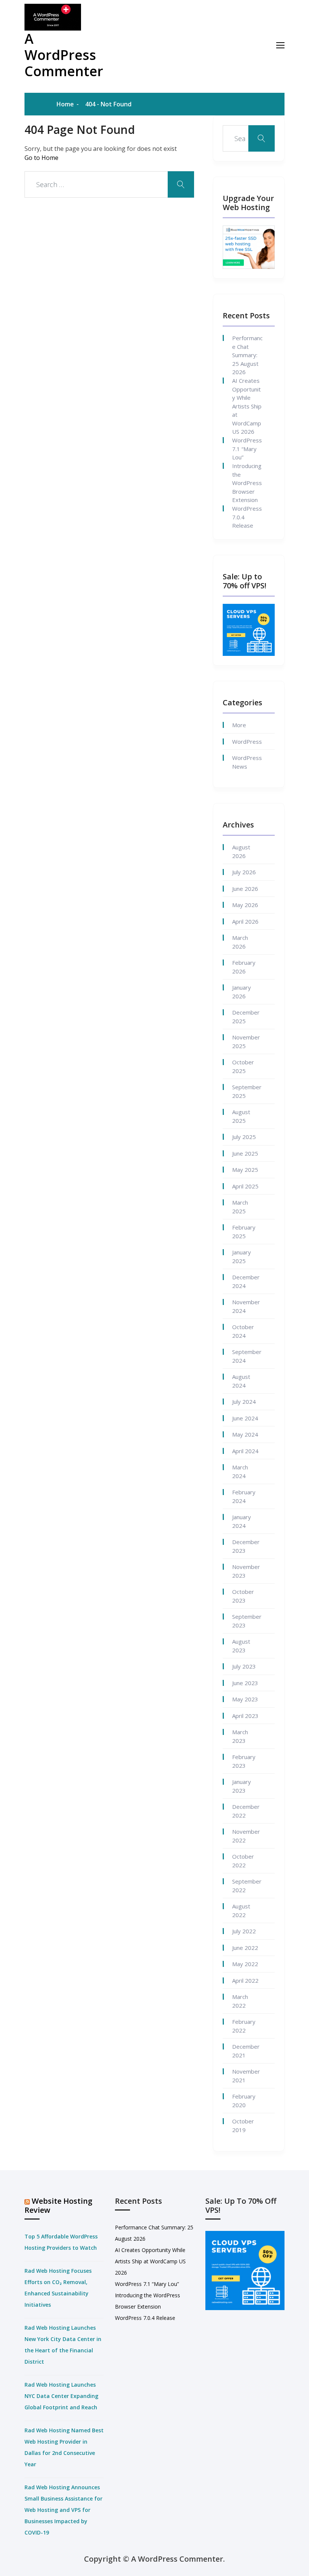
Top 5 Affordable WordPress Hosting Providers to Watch (61, 2242)
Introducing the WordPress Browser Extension (247, 483)
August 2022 (241, 1911)
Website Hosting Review (58, 2205)
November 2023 (246, 1571)
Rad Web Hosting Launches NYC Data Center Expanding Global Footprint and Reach (61, 2396)
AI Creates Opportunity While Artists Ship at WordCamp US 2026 (247, 406)
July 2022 (244, 1931)
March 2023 (240, 1736)
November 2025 (246, 1042)
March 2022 (240, 2001)
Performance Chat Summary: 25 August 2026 (247, 355)
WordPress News (247, 762)
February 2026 (244, 967)
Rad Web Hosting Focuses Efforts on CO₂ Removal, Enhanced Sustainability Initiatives (58, 2288)
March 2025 (240, 1207)
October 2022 (243, 1861)
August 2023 (241, 1646)
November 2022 (246, 1836)
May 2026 (245, 905)
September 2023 (247, 1621)
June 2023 (245, 1683)
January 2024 (242, 1521)
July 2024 (244, 1402)
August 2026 (241, 851)
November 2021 (246, 2076)
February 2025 (244, 1232)
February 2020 (244, 2101)
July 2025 (244, 1137)
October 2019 (243, 2125)
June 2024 (245, 1418)
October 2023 (243, 1596)
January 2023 (242, 1786)
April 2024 (245, 1451)
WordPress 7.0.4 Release (247, 517)
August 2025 (241, 1116)
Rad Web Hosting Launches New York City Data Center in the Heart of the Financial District (63, 2345)
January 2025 (242, 1257)
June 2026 (245, 889)
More (239, 725)
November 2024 (246, 1306)
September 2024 (247, 1356)
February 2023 (244, 1761)
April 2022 (245, 1980)
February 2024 (244, 1496)
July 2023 (244, 1666)
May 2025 (245, 1170)
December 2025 (246, 1017)
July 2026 (244, 872)
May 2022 (245, 1964)
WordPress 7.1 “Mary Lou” (247, 449)
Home (65, 104)
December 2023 (246, 1546)
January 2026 (242, 992)
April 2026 (245, 921)
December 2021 (246, 2051)
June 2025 (245, 1153)
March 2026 (240, 942)
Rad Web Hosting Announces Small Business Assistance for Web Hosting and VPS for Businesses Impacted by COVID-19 (63, 2510)
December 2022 (246, 1811)
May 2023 (245, 1699)
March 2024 (240, 1471)
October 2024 (243, 1331)
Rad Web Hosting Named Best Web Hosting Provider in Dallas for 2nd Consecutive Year (64, 2447)
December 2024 (246, 1281)
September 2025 (247, 1091)
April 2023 (245, 1716)
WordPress (247, 741)
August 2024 (241, 1381)
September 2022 (247, 1886)
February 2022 (244, 2026)
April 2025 (245, 1186)
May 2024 (245, 1434)
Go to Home (41, 158)
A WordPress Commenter (64, 55)
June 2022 (245, 1948)
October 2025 (243, 1066)
